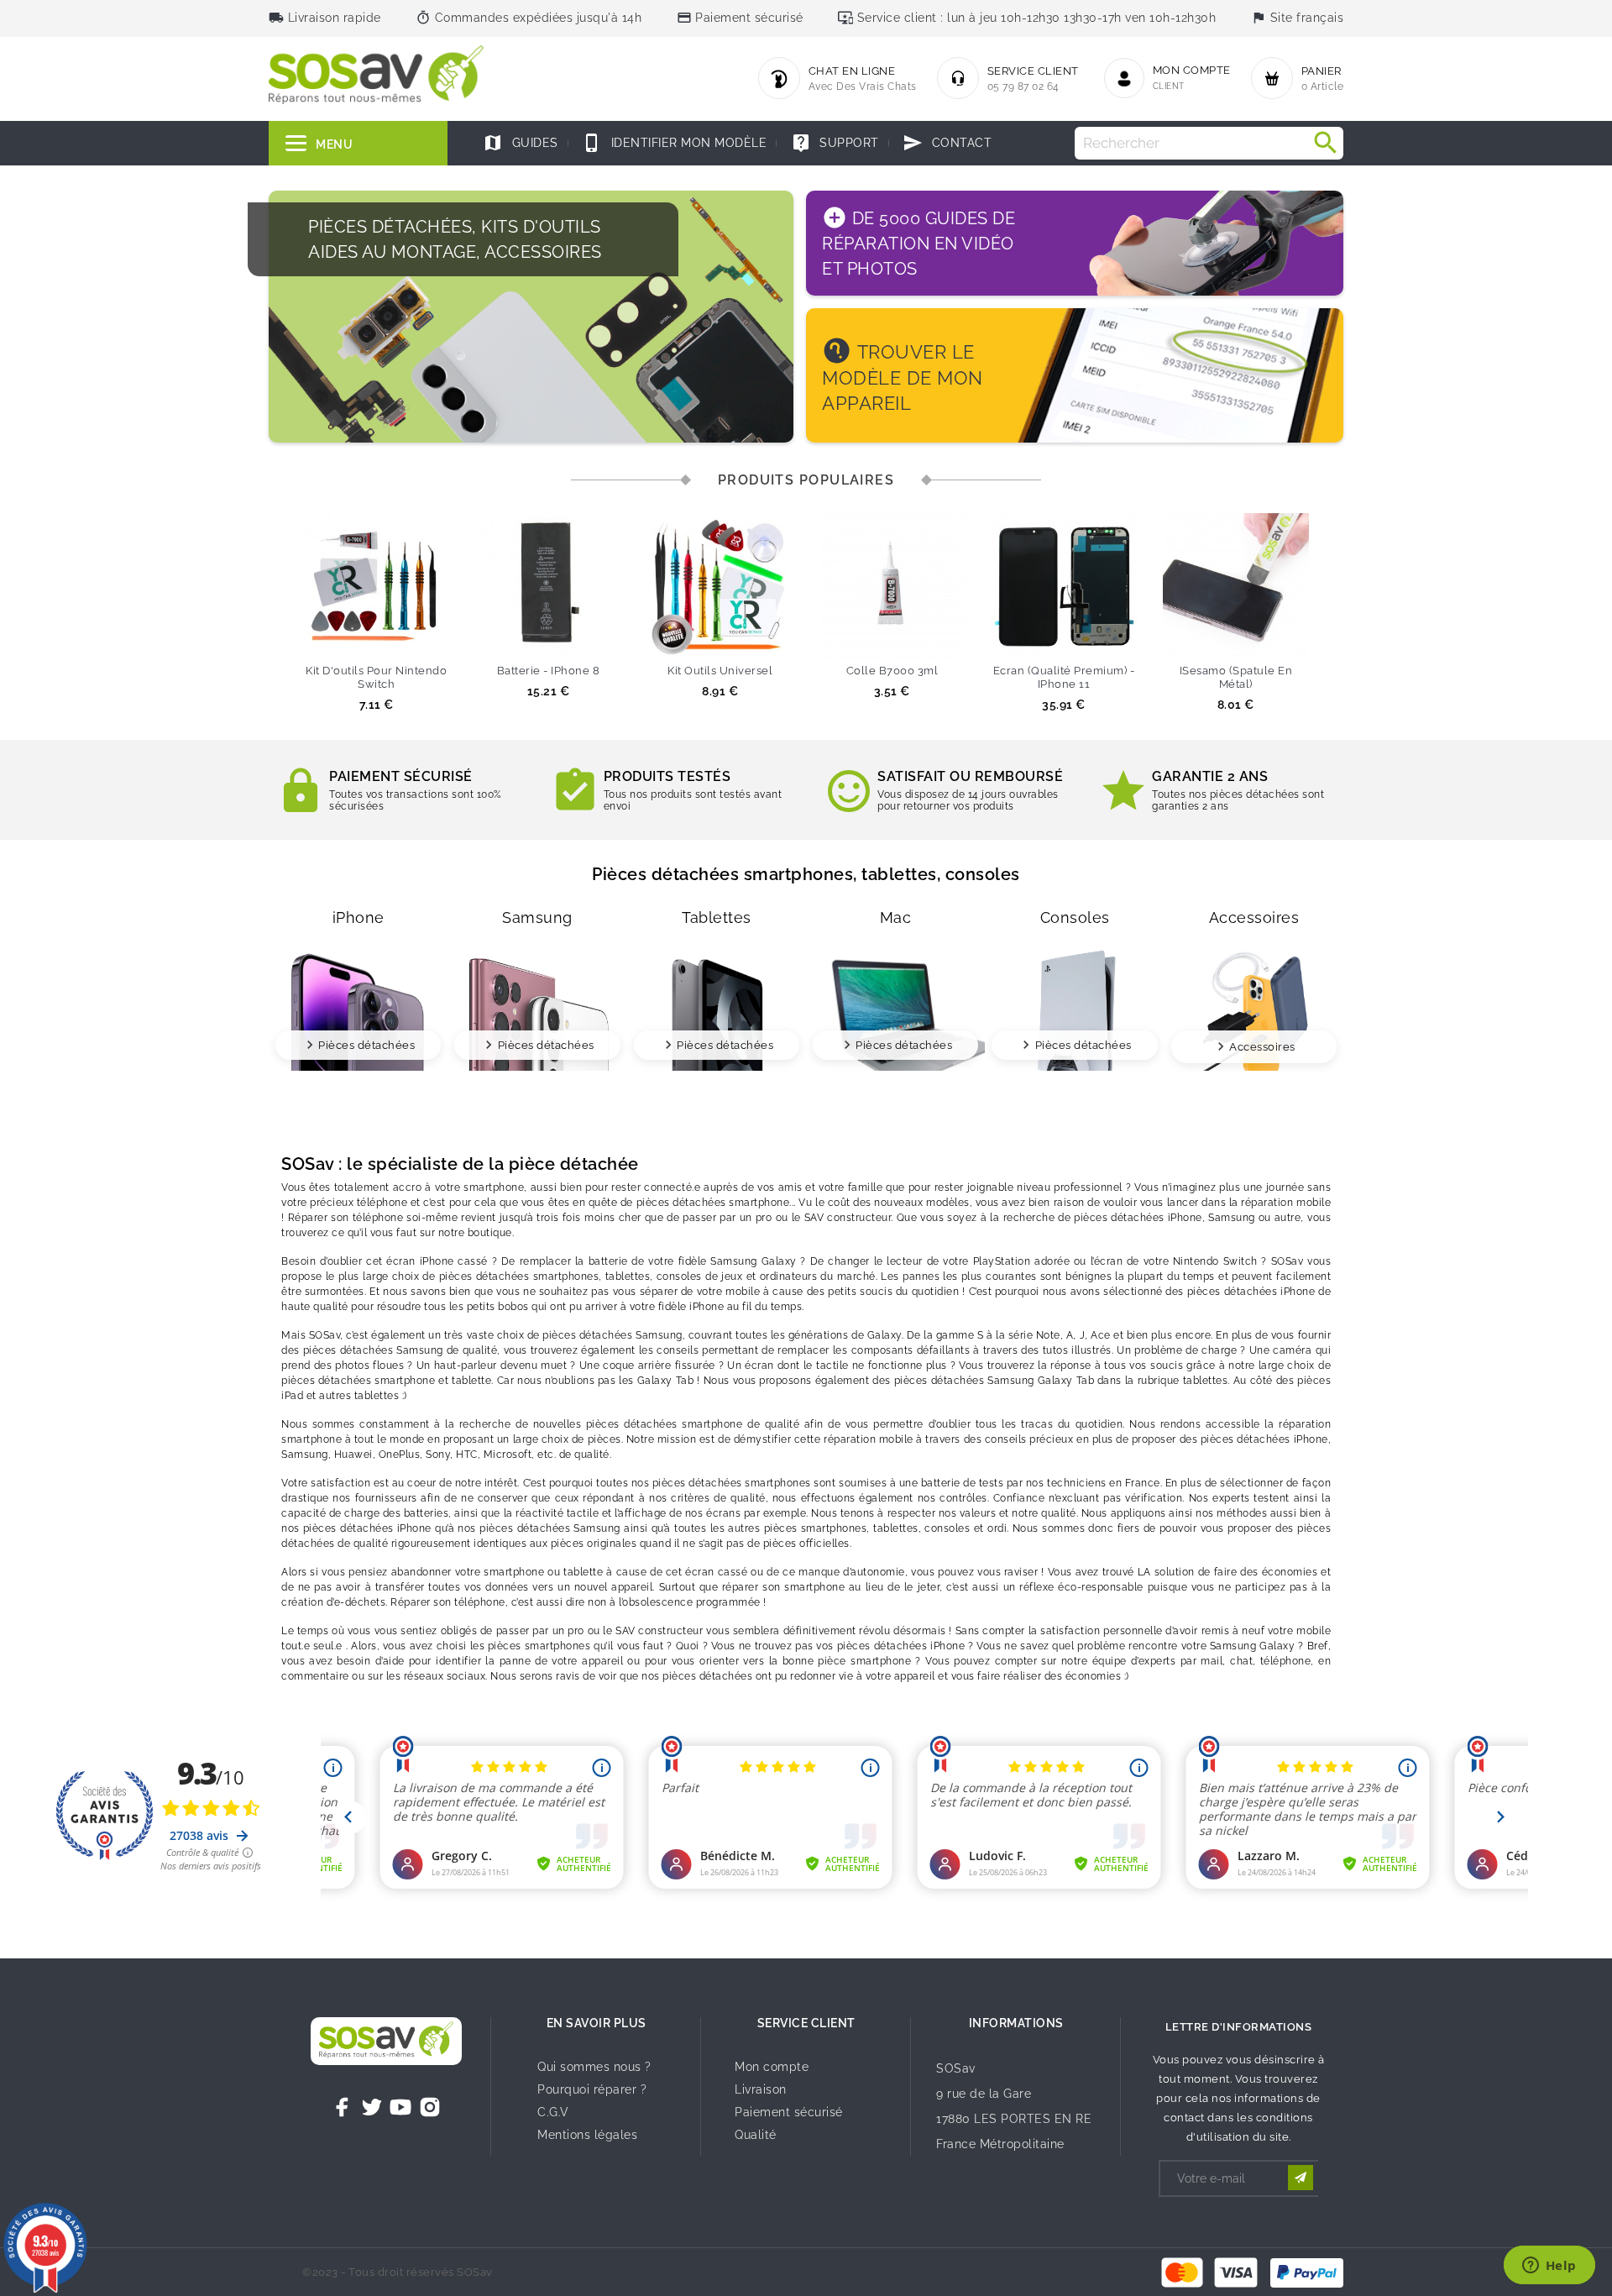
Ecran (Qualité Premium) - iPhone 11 (1064, 677)
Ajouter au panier (345, 638)
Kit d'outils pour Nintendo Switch (376, 677)
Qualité (756, 2135)
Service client (806, 2023)
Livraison (761, 2089)
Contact (947, 143)
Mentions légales (587, 2135)
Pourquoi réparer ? (592, 2089)
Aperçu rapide (407, 638)
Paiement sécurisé (789, 2112)
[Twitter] (372, 2107)
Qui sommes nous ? (594, 2067)
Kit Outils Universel (720, 671)
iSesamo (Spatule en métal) (1236, 677)
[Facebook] (343, 2107)
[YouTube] (400, 2107)
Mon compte (772, 2067)
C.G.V (553, 2112)
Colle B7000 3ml (892, 671)
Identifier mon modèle (674, 143)
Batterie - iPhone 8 (549, 671)
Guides (521, 143)
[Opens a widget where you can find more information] (1549, 2267)
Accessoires (1262, 1047)
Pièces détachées (366, 1045)
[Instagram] (430, 2107)
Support (835, 143)
